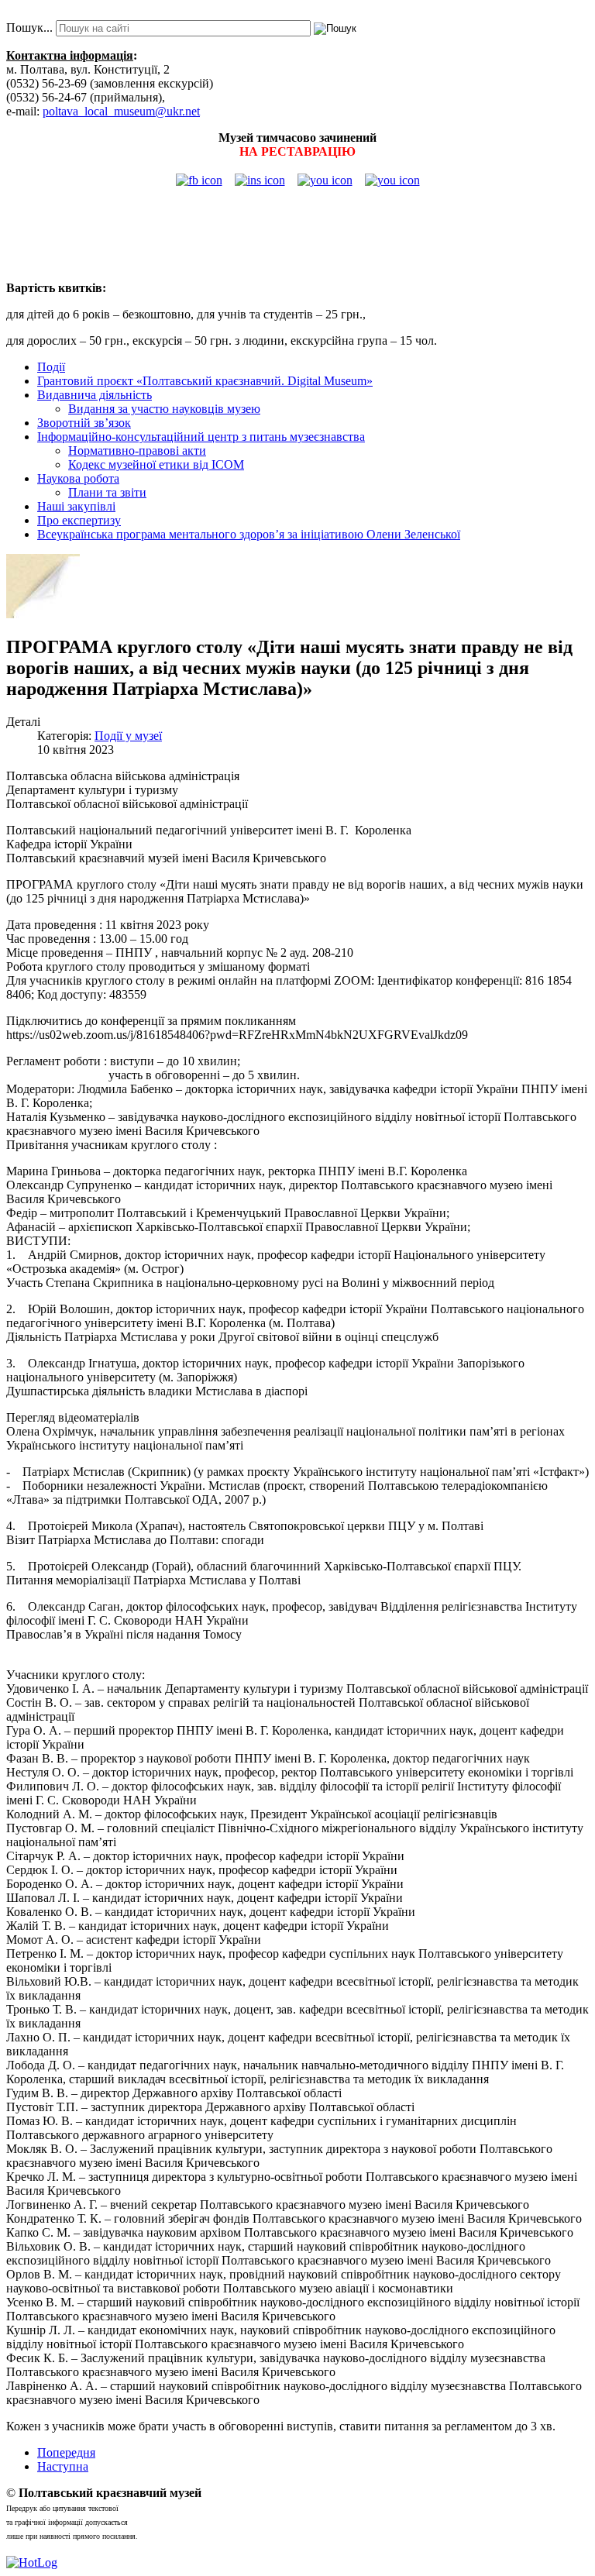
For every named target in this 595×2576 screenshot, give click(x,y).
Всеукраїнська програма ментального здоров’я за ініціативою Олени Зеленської (249, 534)
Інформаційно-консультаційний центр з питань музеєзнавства (201, 437)
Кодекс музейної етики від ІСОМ (156, 464)
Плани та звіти (107, 492)
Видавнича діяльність (95, 395)
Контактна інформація (70, 55)
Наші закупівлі (76, 506)
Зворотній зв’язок (84, 423)
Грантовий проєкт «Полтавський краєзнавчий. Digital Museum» (205, 381)
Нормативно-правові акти (137, 451)
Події (51, 367)
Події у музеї (128, 736)
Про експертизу (79, 520)
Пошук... (29, 28)
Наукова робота (78, 478)
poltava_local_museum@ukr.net (121, 111)
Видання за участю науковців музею (164, 409)
